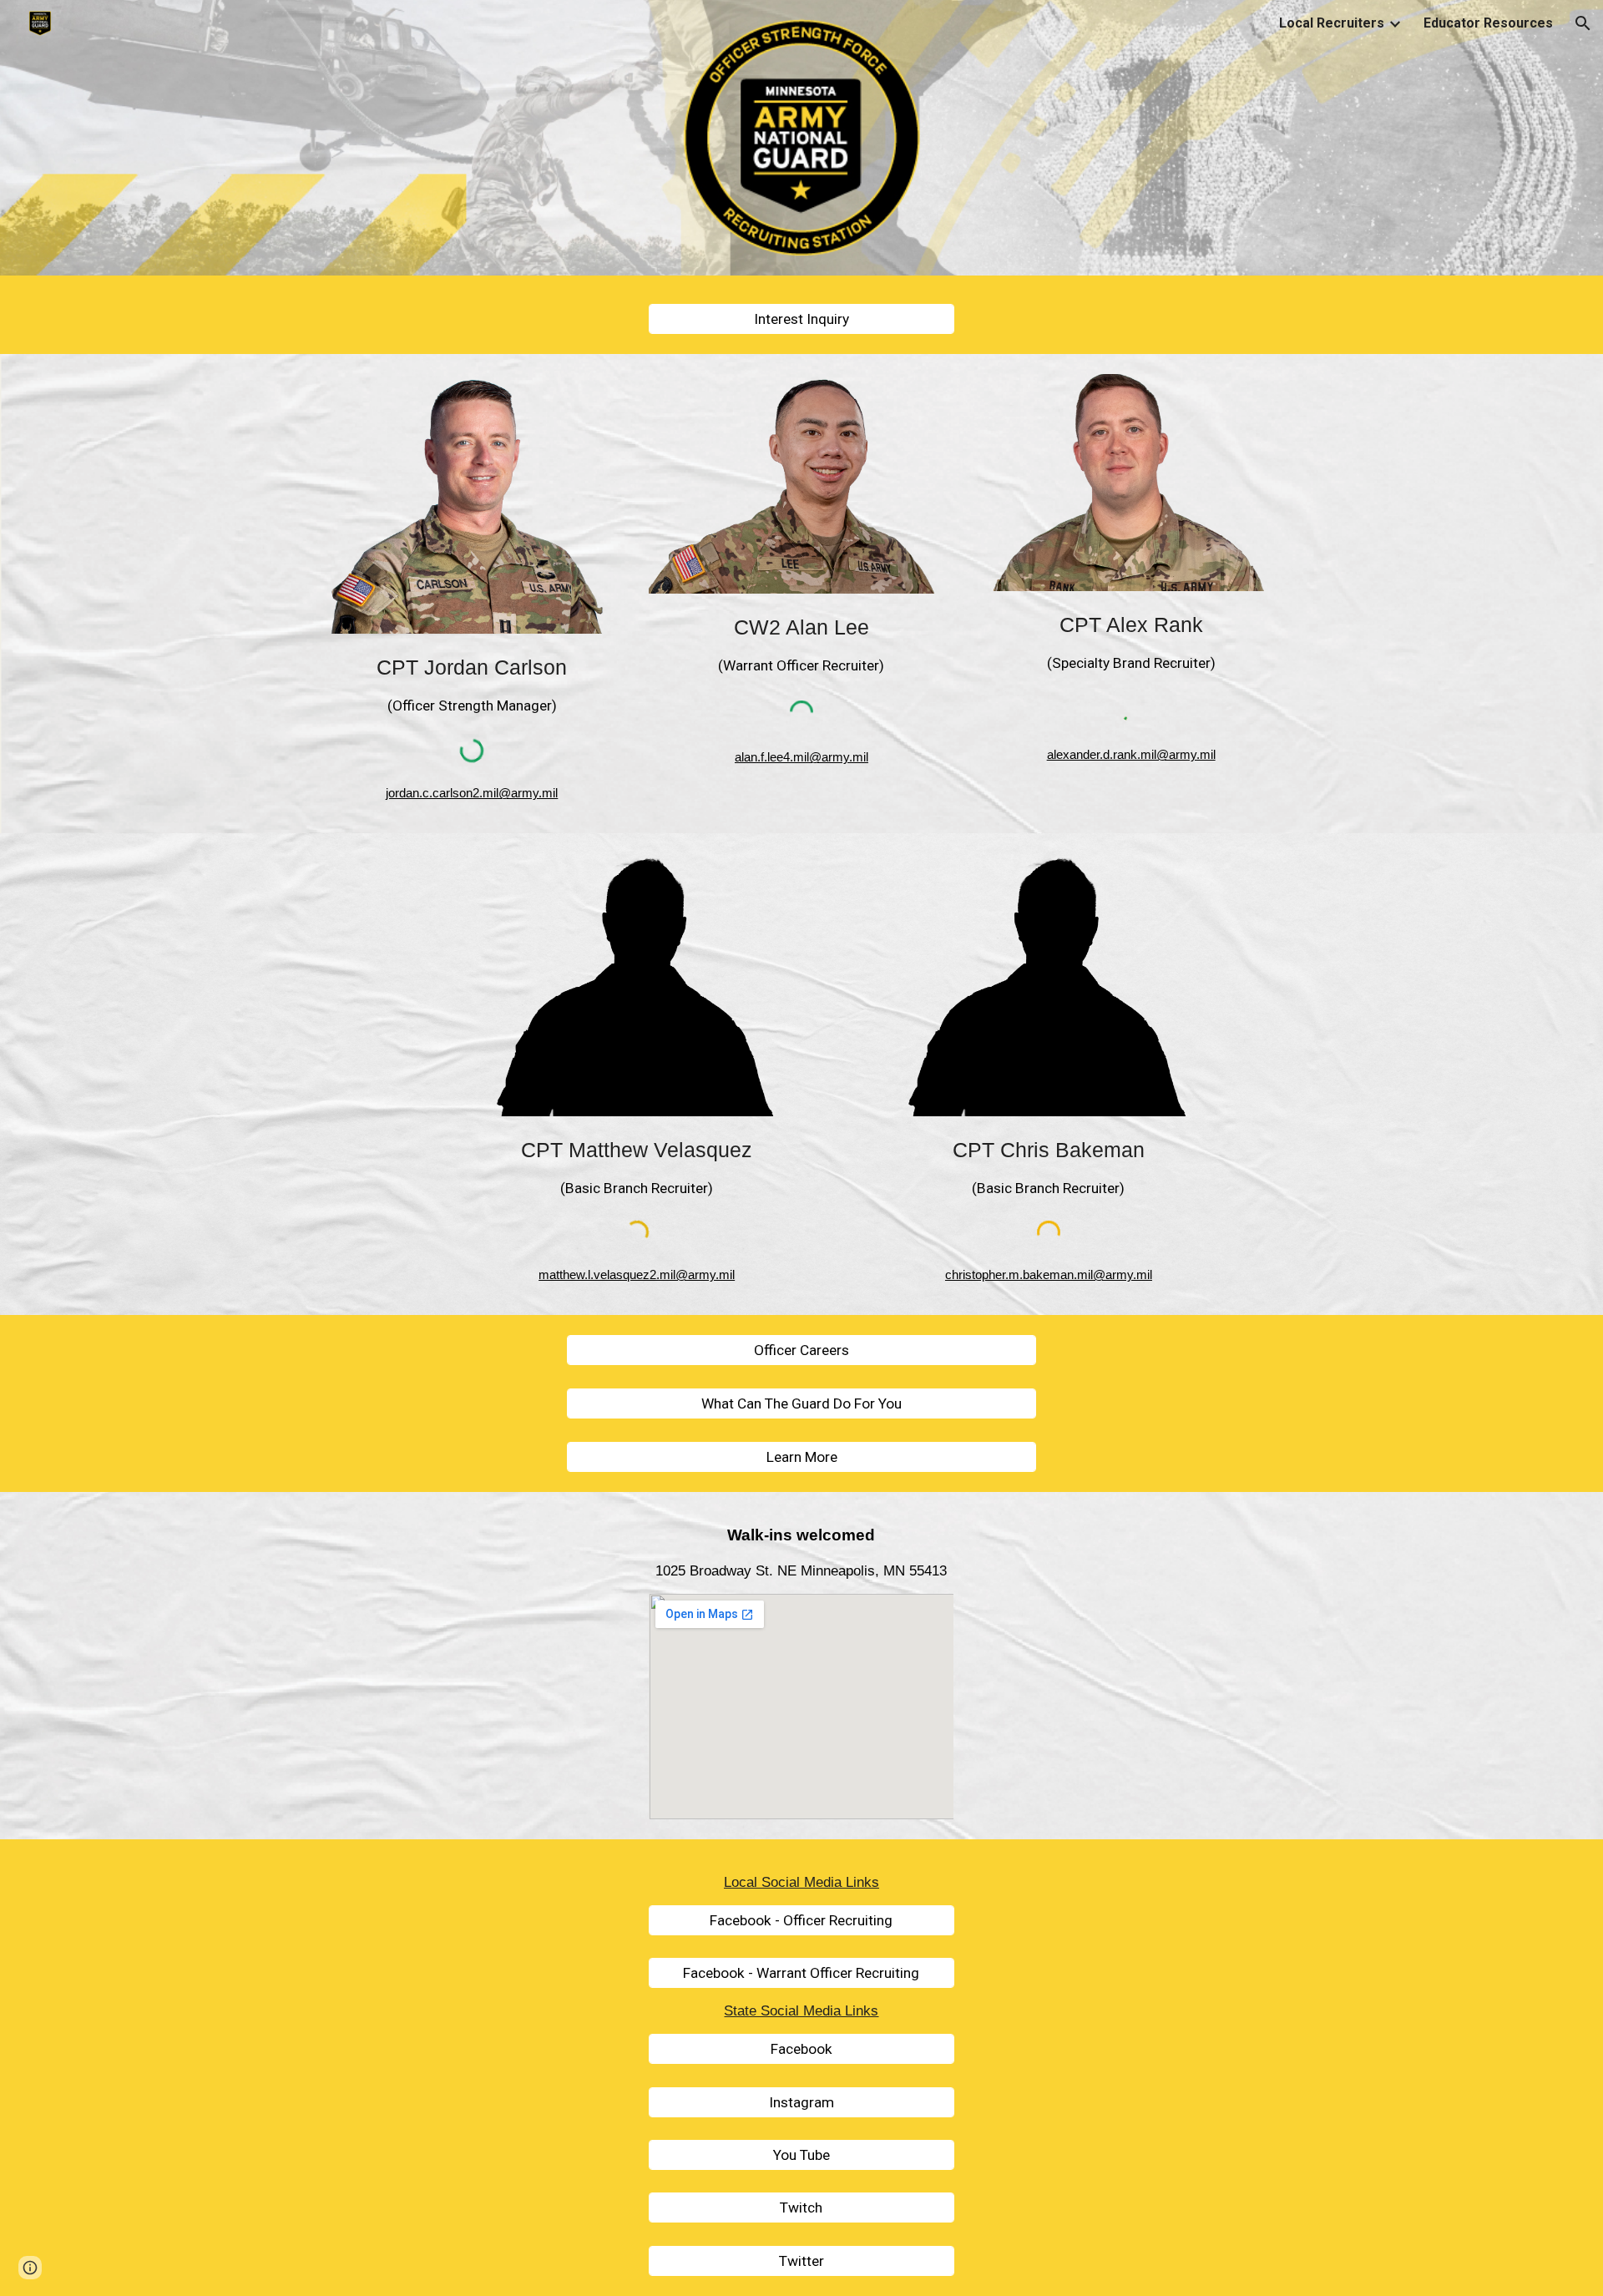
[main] (472, 681)
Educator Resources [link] (1488, 23)
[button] (1583, 23)
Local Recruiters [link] (1332, 23)
